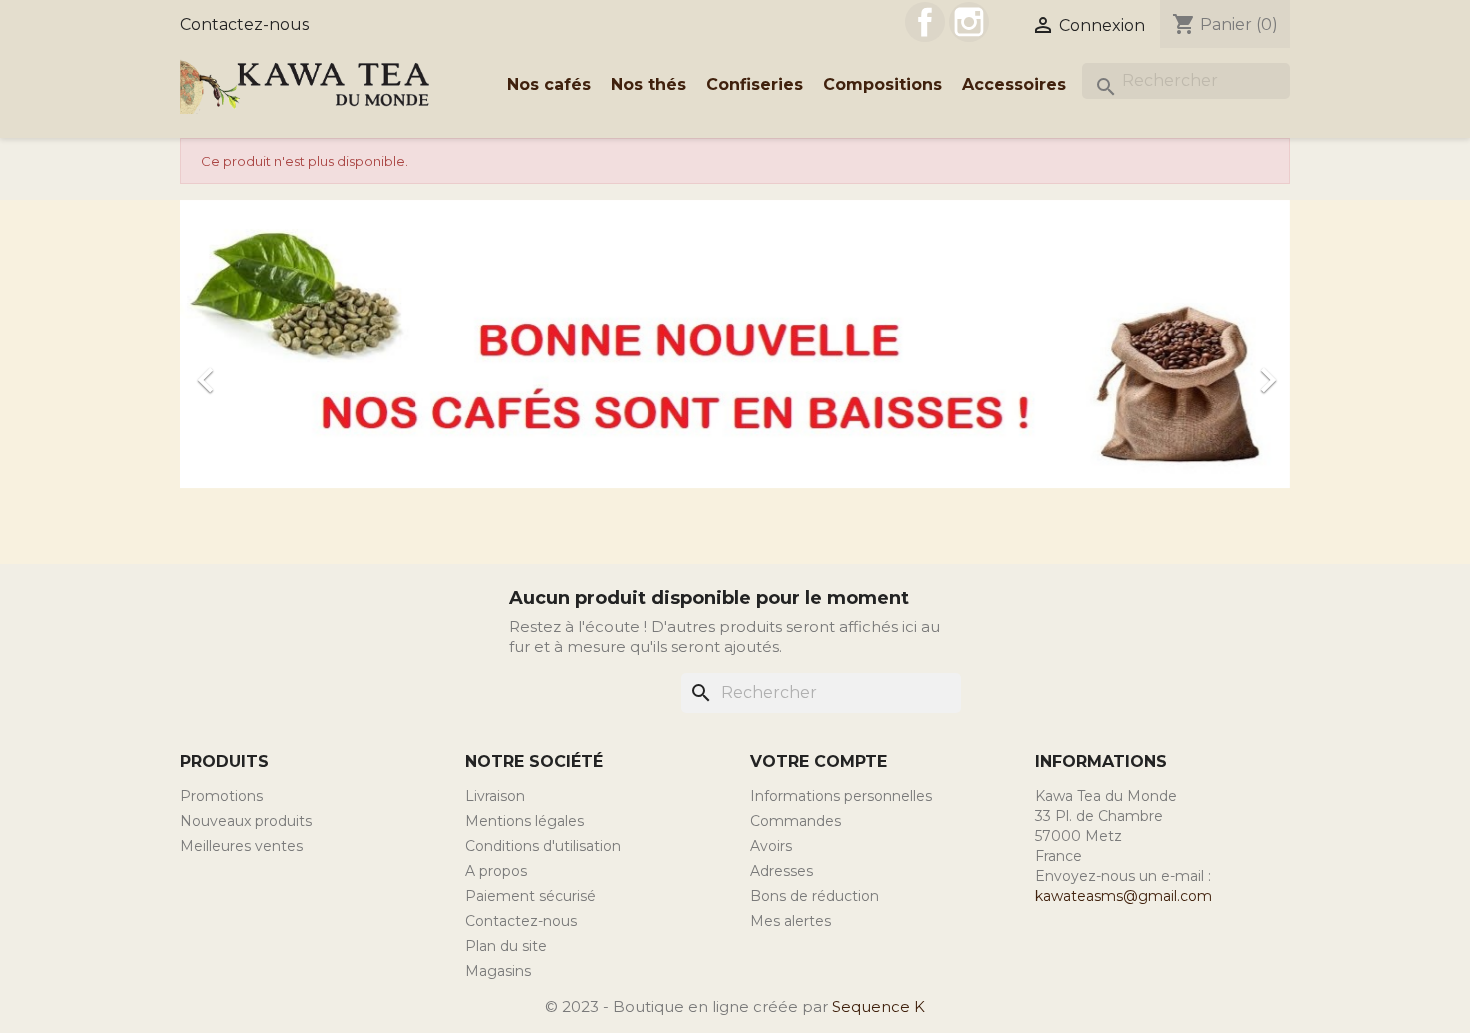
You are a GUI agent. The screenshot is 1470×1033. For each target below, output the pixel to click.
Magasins (498, 971)
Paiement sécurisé (530, 896)
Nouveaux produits (246, 821)
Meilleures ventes (241, 846)
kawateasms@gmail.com (1123, 896)
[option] (735, 370)
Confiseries (754, 84)
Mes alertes (790, 921)
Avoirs (771, 846)
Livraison (495, 796)
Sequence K (878, 1006)
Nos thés (648, 84)
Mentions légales (524, 821)
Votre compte (818, 761)
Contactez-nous (244, 24)
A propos (496, 871)
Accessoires (1014, 84)
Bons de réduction (814, 896)
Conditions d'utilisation (543, 846)
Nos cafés (549, 84)
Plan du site (506, 946)
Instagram (969, 22)
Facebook (925, 22)
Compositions (882, 84)
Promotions (221, 796)
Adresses (781, 871)
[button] (263, 370)
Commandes (795, 821)
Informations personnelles (841, 796)
